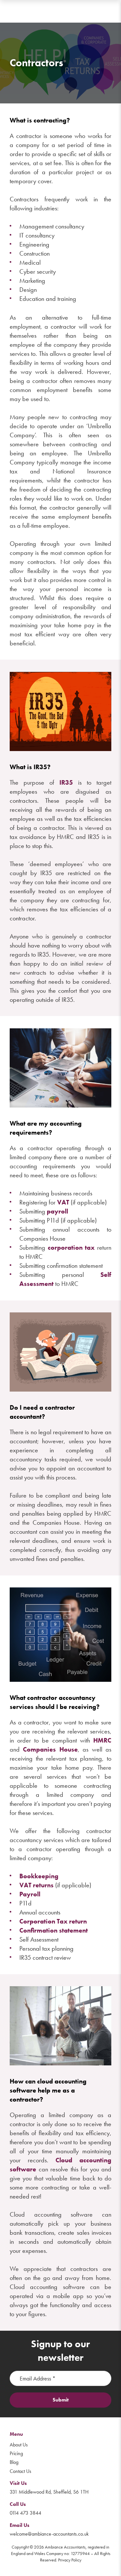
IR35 (66, 782)
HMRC (102, 1740)
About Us (19, 2445)
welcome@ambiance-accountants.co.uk (49, 2534)
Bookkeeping (39, 1876)
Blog (14, 2462)
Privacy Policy (70, 2560)
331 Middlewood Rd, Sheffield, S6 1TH (49, 2492)
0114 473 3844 (25, 2513)
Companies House (50, 1749)
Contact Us (20, 2471)
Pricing (16, 2453)
